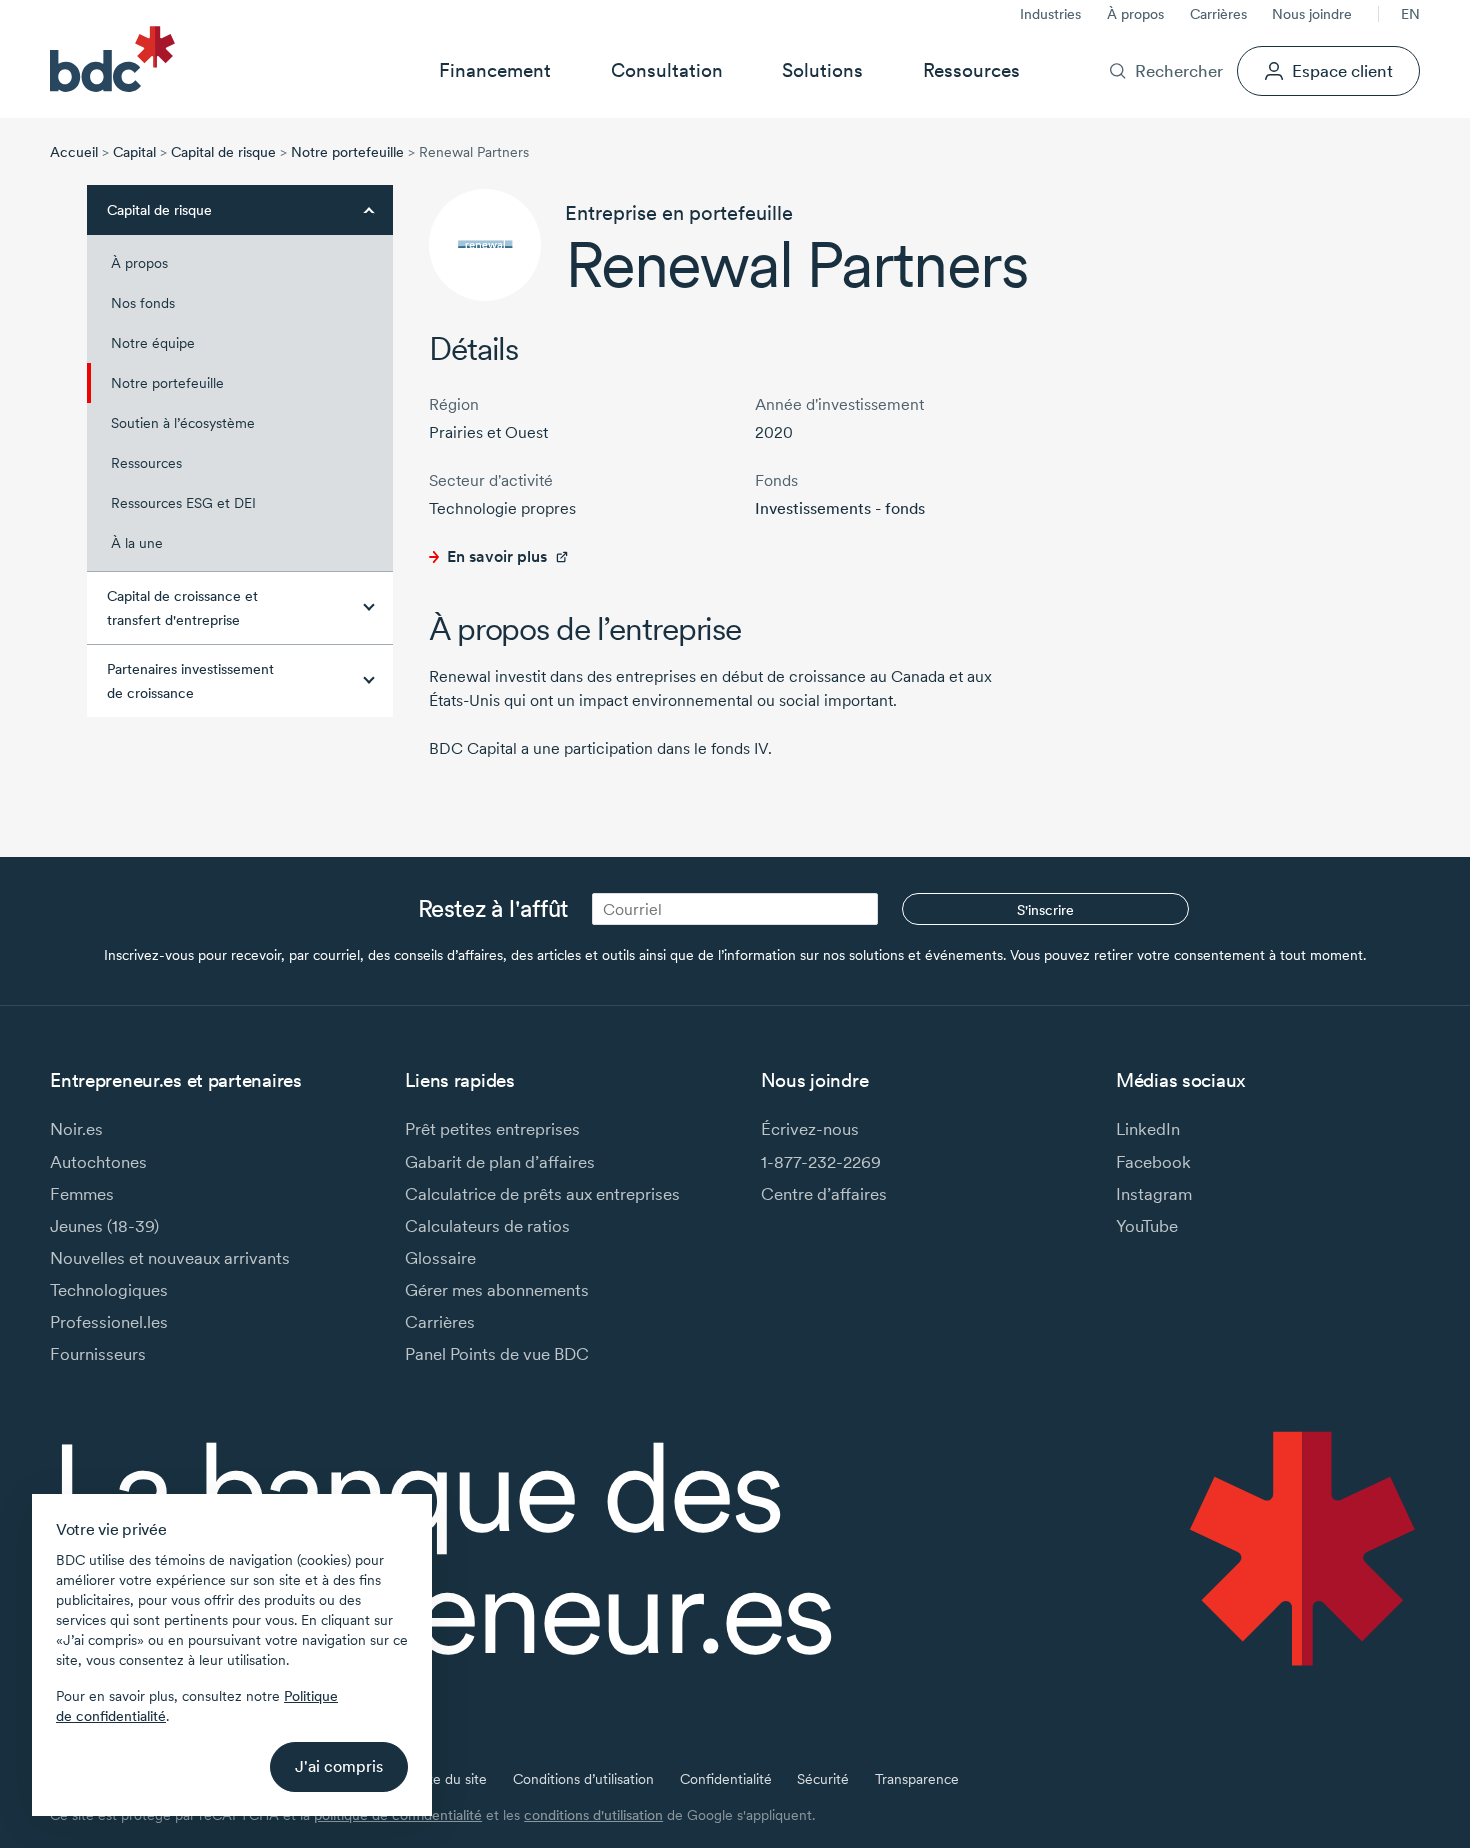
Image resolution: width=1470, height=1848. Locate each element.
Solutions (822, 70)
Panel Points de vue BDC (497, 1353)
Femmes (82, 1193)
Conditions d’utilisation (583, 1779)
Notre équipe (153, 343)
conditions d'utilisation (593, 1815)
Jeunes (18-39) (104, 1225)
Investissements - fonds (840, 508)
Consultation (667, 70)
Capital (134, 152)
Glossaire (440, 1257)
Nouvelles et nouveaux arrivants (170, 1257)
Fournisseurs (98, 1353)
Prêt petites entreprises (492, 1128)
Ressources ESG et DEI (183, 503)
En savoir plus (497, 556)
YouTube (1147, 1225)
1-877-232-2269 (821, 1161)
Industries (1050, 14)
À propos (1135, 14)
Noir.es (76, 1128)
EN (1410, 14)
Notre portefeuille (347, 152)
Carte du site (446, 1779)
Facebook (1153, 1161)
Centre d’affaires (824, 1193)
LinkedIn (1148, 1128)
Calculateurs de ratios (487, 1225)
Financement (495, 70)
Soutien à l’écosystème (183, 423)
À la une (137, 543)
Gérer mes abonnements (497, 1289)
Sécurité (823, 1779)
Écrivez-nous (810, 1128)
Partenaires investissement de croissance (190, 681)
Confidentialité (726, 1779)
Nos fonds (143, 303)
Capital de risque (223, 152)
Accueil (74, 152)
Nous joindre (1312, 14)
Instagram (1154, 1193)
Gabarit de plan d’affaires (500, 1161)
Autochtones (98, 1161)
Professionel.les (109, 1321)
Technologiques (109, 1289)
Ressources (971, 70)
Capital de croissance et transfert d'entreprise (182, 608)
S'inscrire (1045, 910)
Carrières (1218, 14)
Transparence (917, 1779)
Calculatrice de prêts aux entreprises (542, 1193)
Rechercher (1178, 70)
